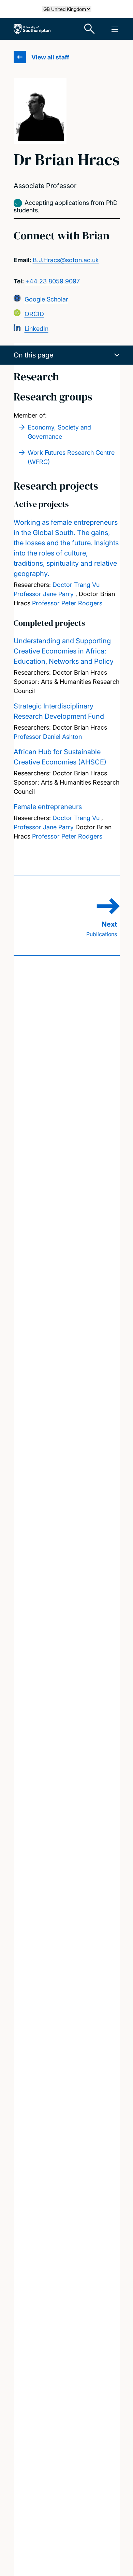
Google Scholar (46, 299)
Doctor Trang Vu (76, 585)
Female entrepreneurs (48, 807)
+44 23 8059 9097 (53, 281)
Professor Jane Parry (44, 594)
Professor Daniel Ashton (48, 737)
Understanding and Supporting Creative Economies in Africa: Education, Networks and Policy (64, 651)
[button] (67, 355)
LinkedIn (36, 329)
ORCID (34, 314)
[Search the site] (90, 29)
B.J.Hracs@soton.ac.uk (66, 260)
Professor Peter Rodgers (67, 603)
